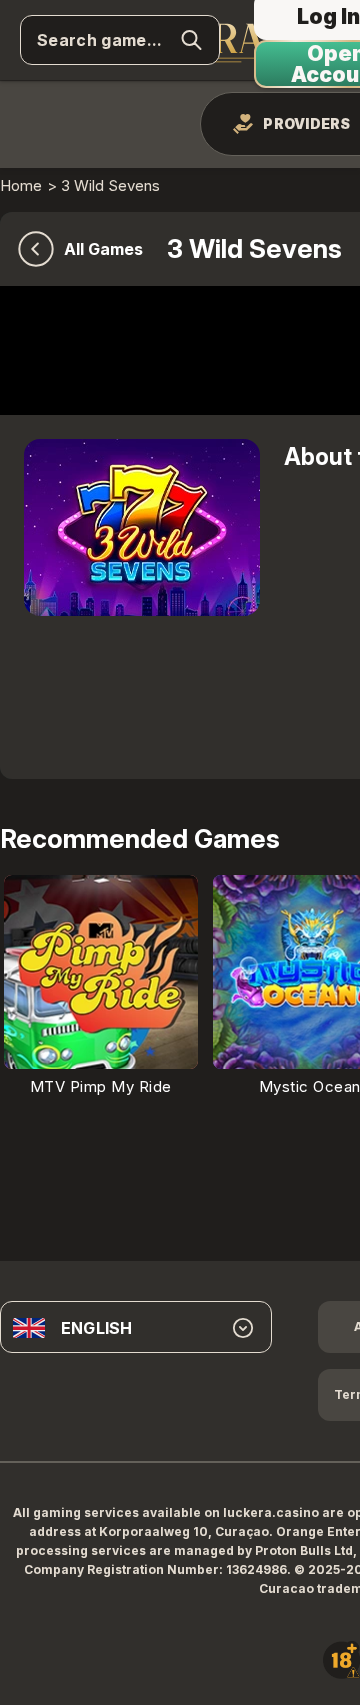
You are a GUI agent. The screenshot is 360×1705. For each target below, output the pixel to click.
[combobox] (136, 1328)
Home (21, 185)
